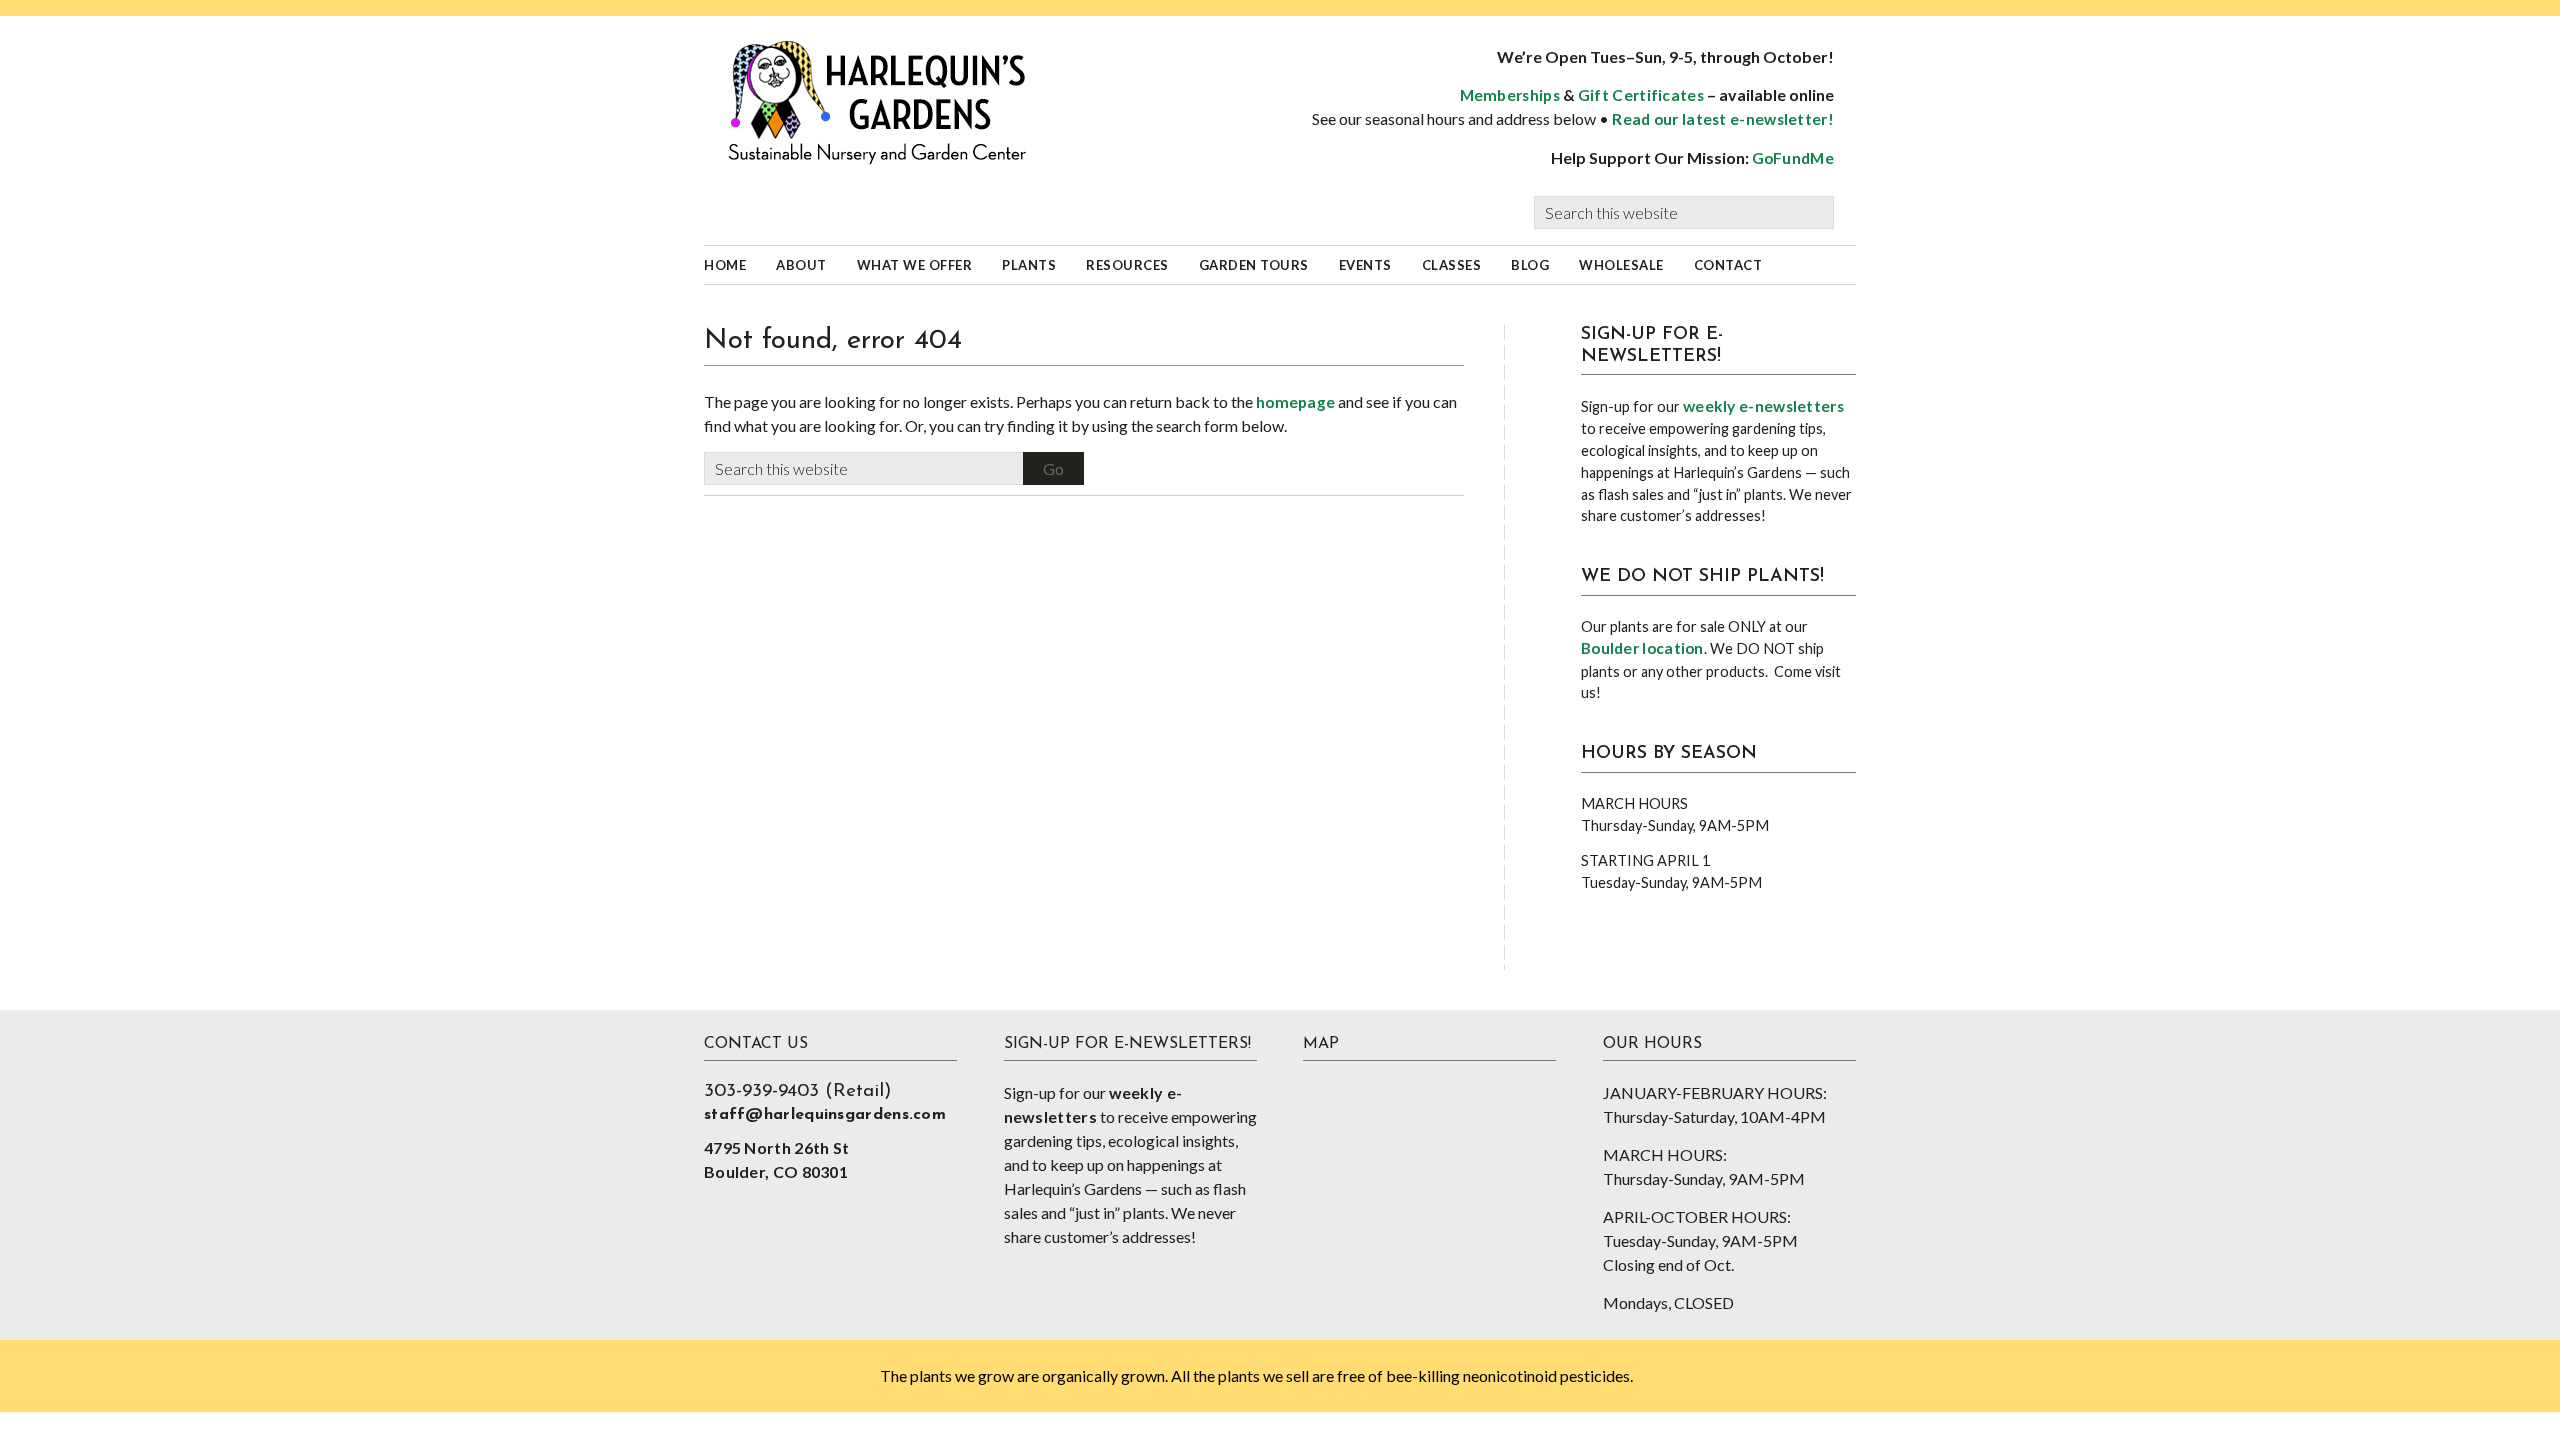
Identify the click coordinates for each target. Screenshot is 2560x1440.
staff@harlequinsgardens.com (825, 1115)
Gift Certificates (1641, 95)
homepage (1295, 402)
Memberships (1510, 95)
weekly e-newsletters (1763, 406)
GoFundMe (1793, 158)
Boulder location (1642, 648)
